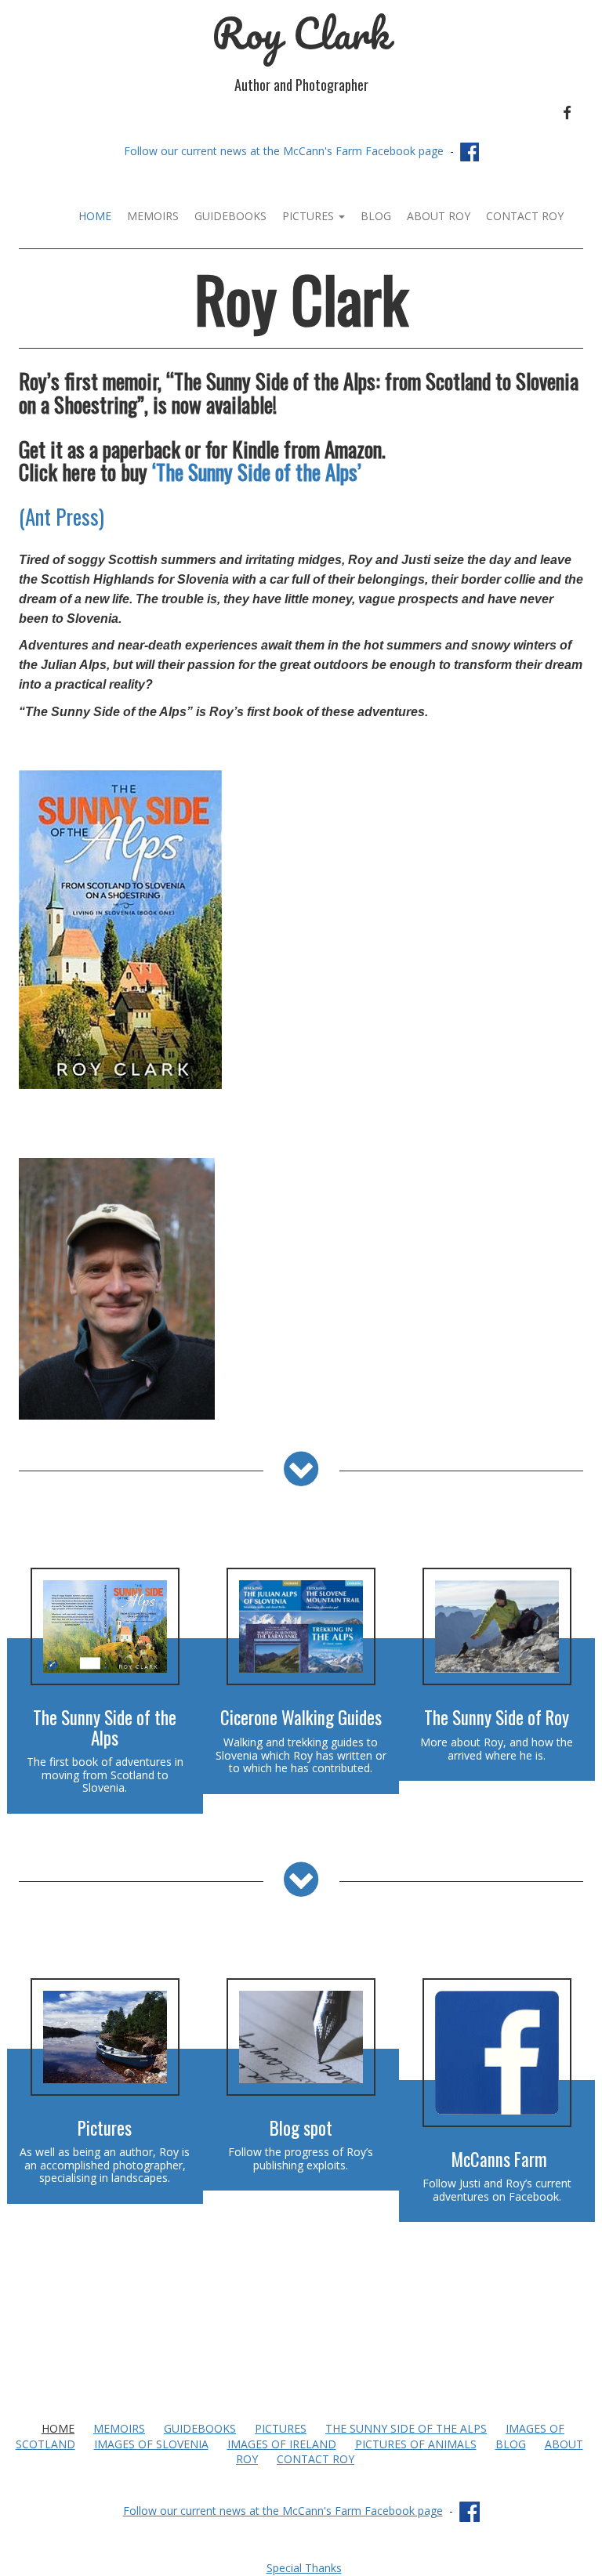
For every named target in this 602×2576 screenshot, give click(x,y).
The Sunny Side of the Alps (105, 1727)
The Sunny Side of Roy (497, 1717)
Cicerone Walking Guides (301, 1717)
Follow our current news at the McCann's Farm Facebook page (284, 151)
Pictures (310, 216)
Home (95, 216)
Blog (376, 216)
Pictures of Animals (416, 2444)
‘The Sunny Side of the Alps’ (257, 472)
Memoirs (153, 216)
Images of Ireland (282, 2444)
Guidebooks (230, 216)
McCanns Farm (499, 2159)
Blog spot (301, 2128)
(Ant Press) (62, 516)
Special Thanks (304, 2568)
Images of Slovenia (151, 2444)
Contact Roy (525, 216)
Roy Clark (301, 33)
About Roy (439, 216)
